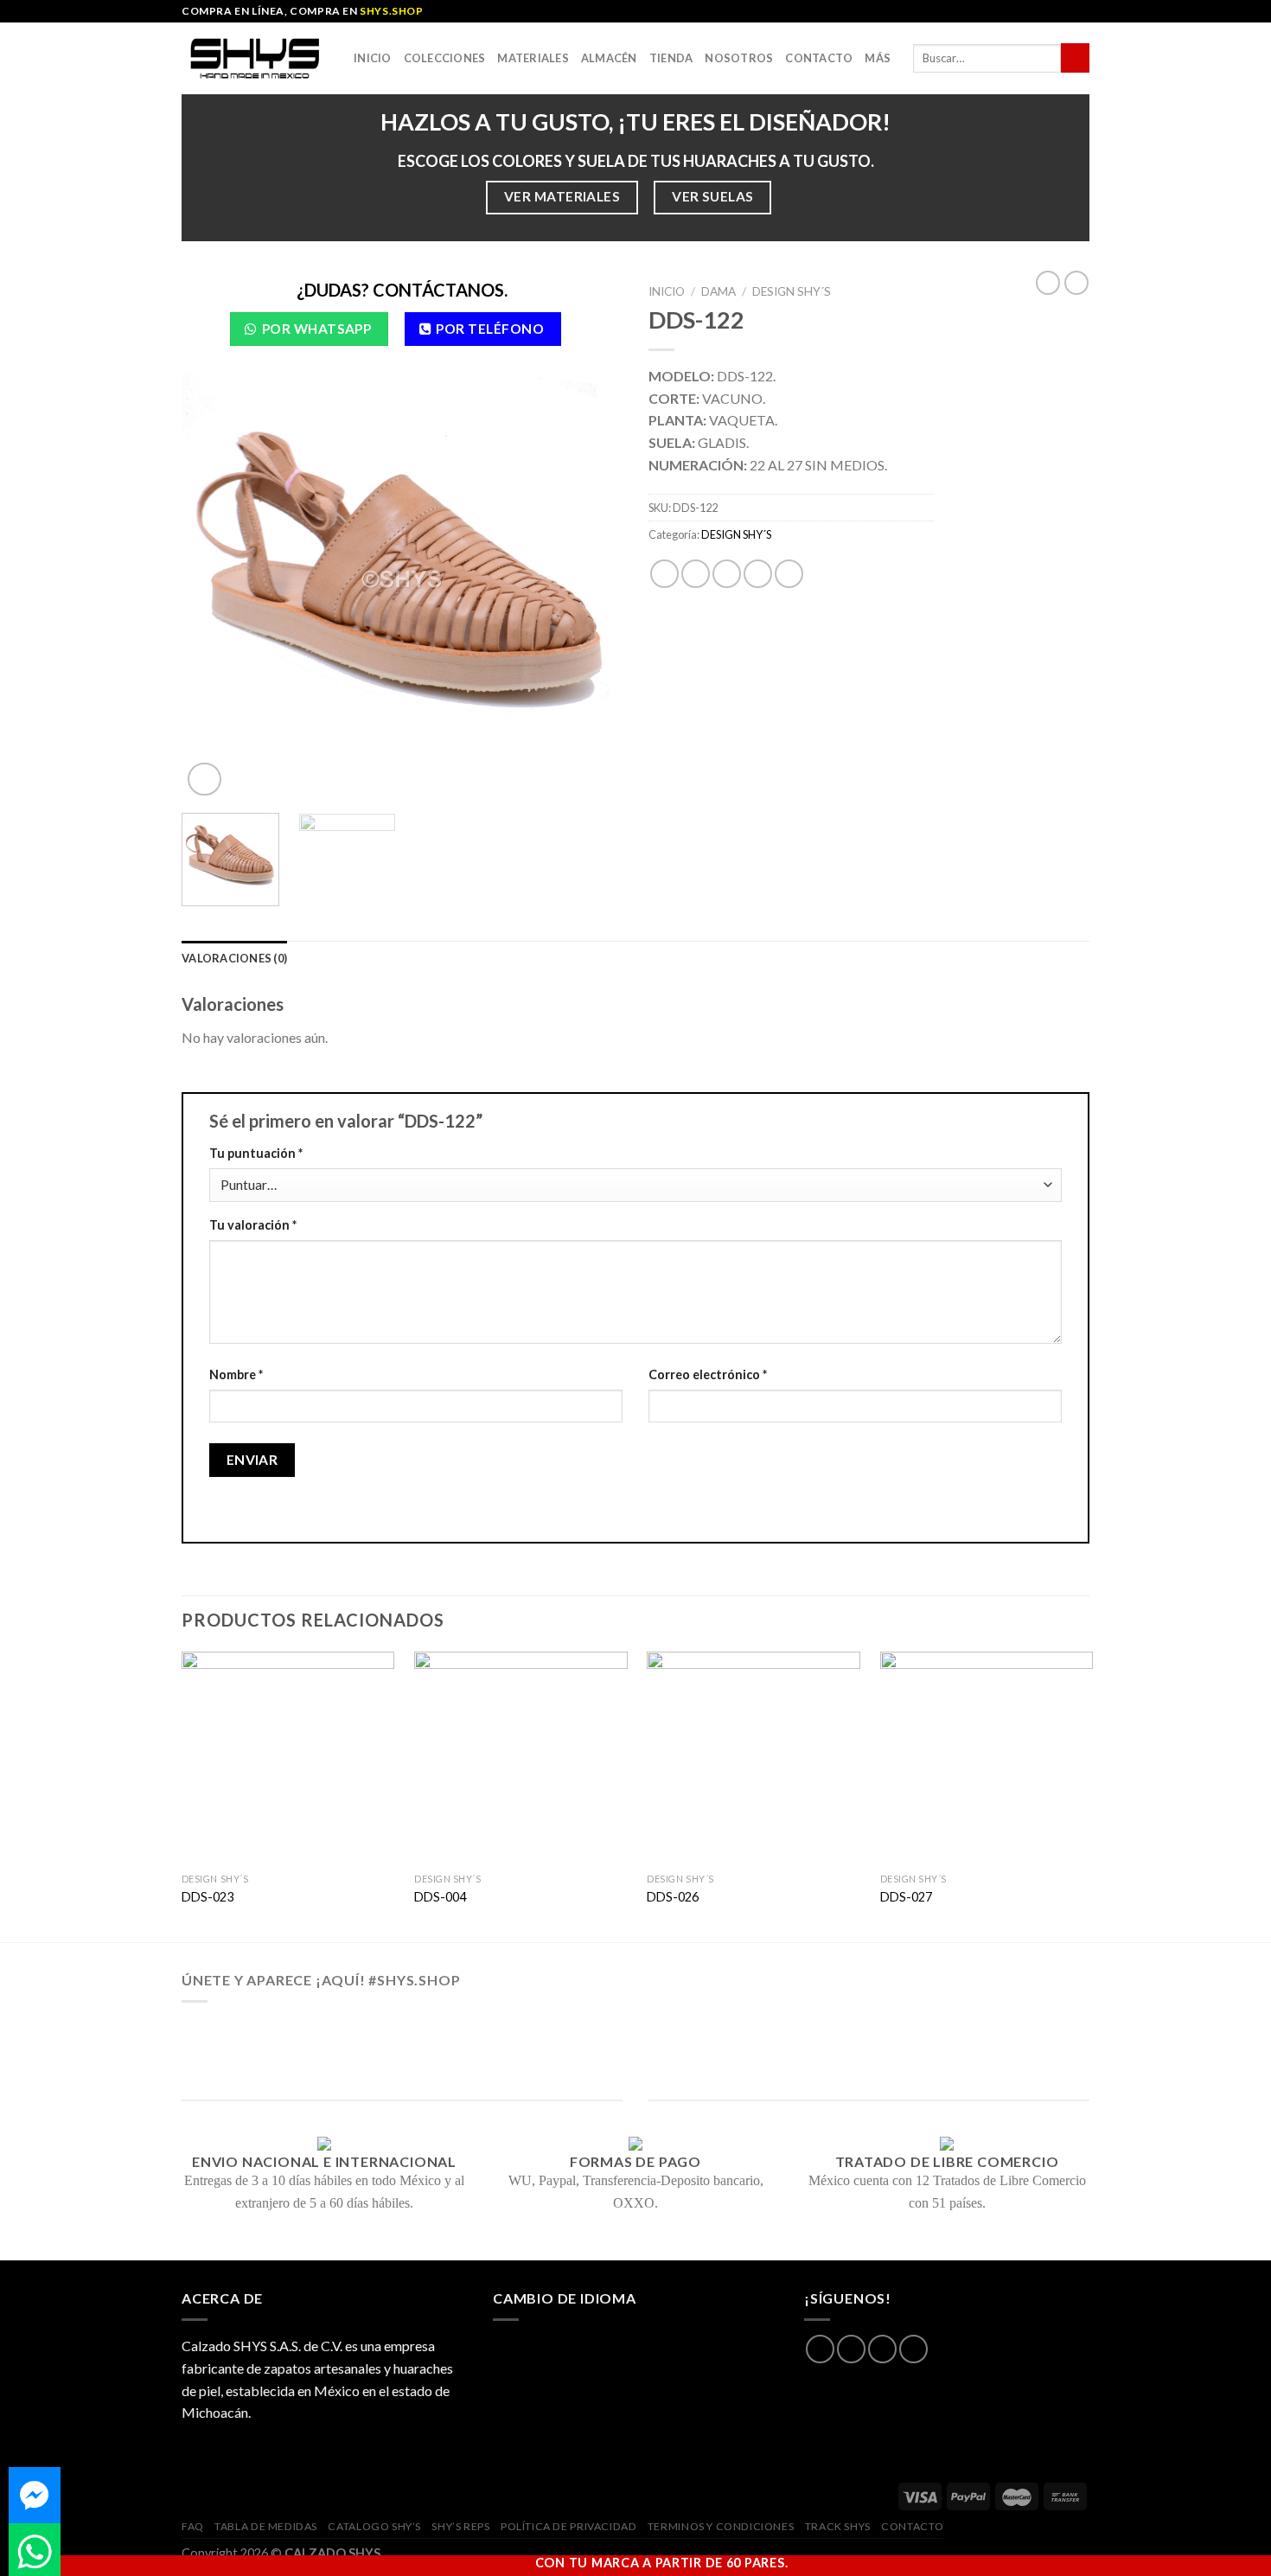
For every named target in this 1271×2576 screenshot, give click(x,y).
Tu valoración (253, 1225)
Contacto (819, 58)
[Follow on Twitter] (882, 2349)
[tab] (234, 958)
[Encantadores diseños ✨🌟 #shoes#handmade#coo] (635, 2032)
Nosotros (739, 58)
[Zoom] (204, 780)
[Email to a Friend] (727, 574)
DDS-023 (208, 1897)
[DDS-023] (288, 1758)
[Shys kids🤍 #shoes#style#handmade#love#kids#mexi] (815, 2055)
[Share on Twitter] (696, 574)
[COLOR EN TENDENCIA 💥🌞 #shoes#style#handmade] (276, 2055)
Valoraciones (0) (234, 958)
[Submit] (1075, 58)
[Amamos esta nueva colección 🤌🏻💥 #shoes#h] (815, 2032)
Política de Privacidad (568, 2526)
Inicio (373, 58)
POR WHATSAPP (317, 329)
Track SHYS (838, 2526)
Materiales (533, 58)
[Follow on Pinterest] (913, 2349)
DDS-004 (440, 1897)
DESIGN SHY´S (792, 291)
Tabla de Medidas (266, 2526)
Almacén (609, 58)
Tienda (671, 58)
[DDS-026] (754, 1758)
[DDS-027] (987, 1758)
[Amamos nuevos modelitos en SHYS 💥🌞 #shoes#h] (995, 2032)
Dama (719, 291)
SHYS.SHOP (391, 11)
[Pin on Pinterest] (758, 574)
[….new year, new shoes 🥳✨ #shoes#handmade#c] (635, 2055)
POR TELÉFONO (490, 329)
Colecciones (445, 58)
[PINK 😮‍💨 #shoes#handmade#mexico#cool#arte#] (995, 2055)
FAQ (193, 2526)
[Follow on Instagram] (851, 2349)
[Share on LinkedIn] (789, 574)
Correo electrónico (708, 1374)
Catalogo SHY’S (374, 2526)
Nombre (236, 1374)
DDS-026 (673, 1897)
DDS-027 (906, 1897)
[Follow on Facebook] (820, 2349)
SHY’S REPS (460, 2526)
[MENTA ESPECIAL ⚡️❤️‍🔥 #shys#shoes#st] (456, 2055)
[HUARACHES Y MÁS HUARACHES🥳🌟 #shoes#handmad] (276, 2032)
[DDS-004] (521, 1758)
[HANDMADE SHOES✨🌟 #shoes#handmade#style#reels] (456, 2032)
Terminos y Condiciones (721, 2526)
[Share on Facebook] (664, 574)
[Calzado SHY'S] (255, 58)
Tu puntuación (256, 1153)
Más (878, 58)
